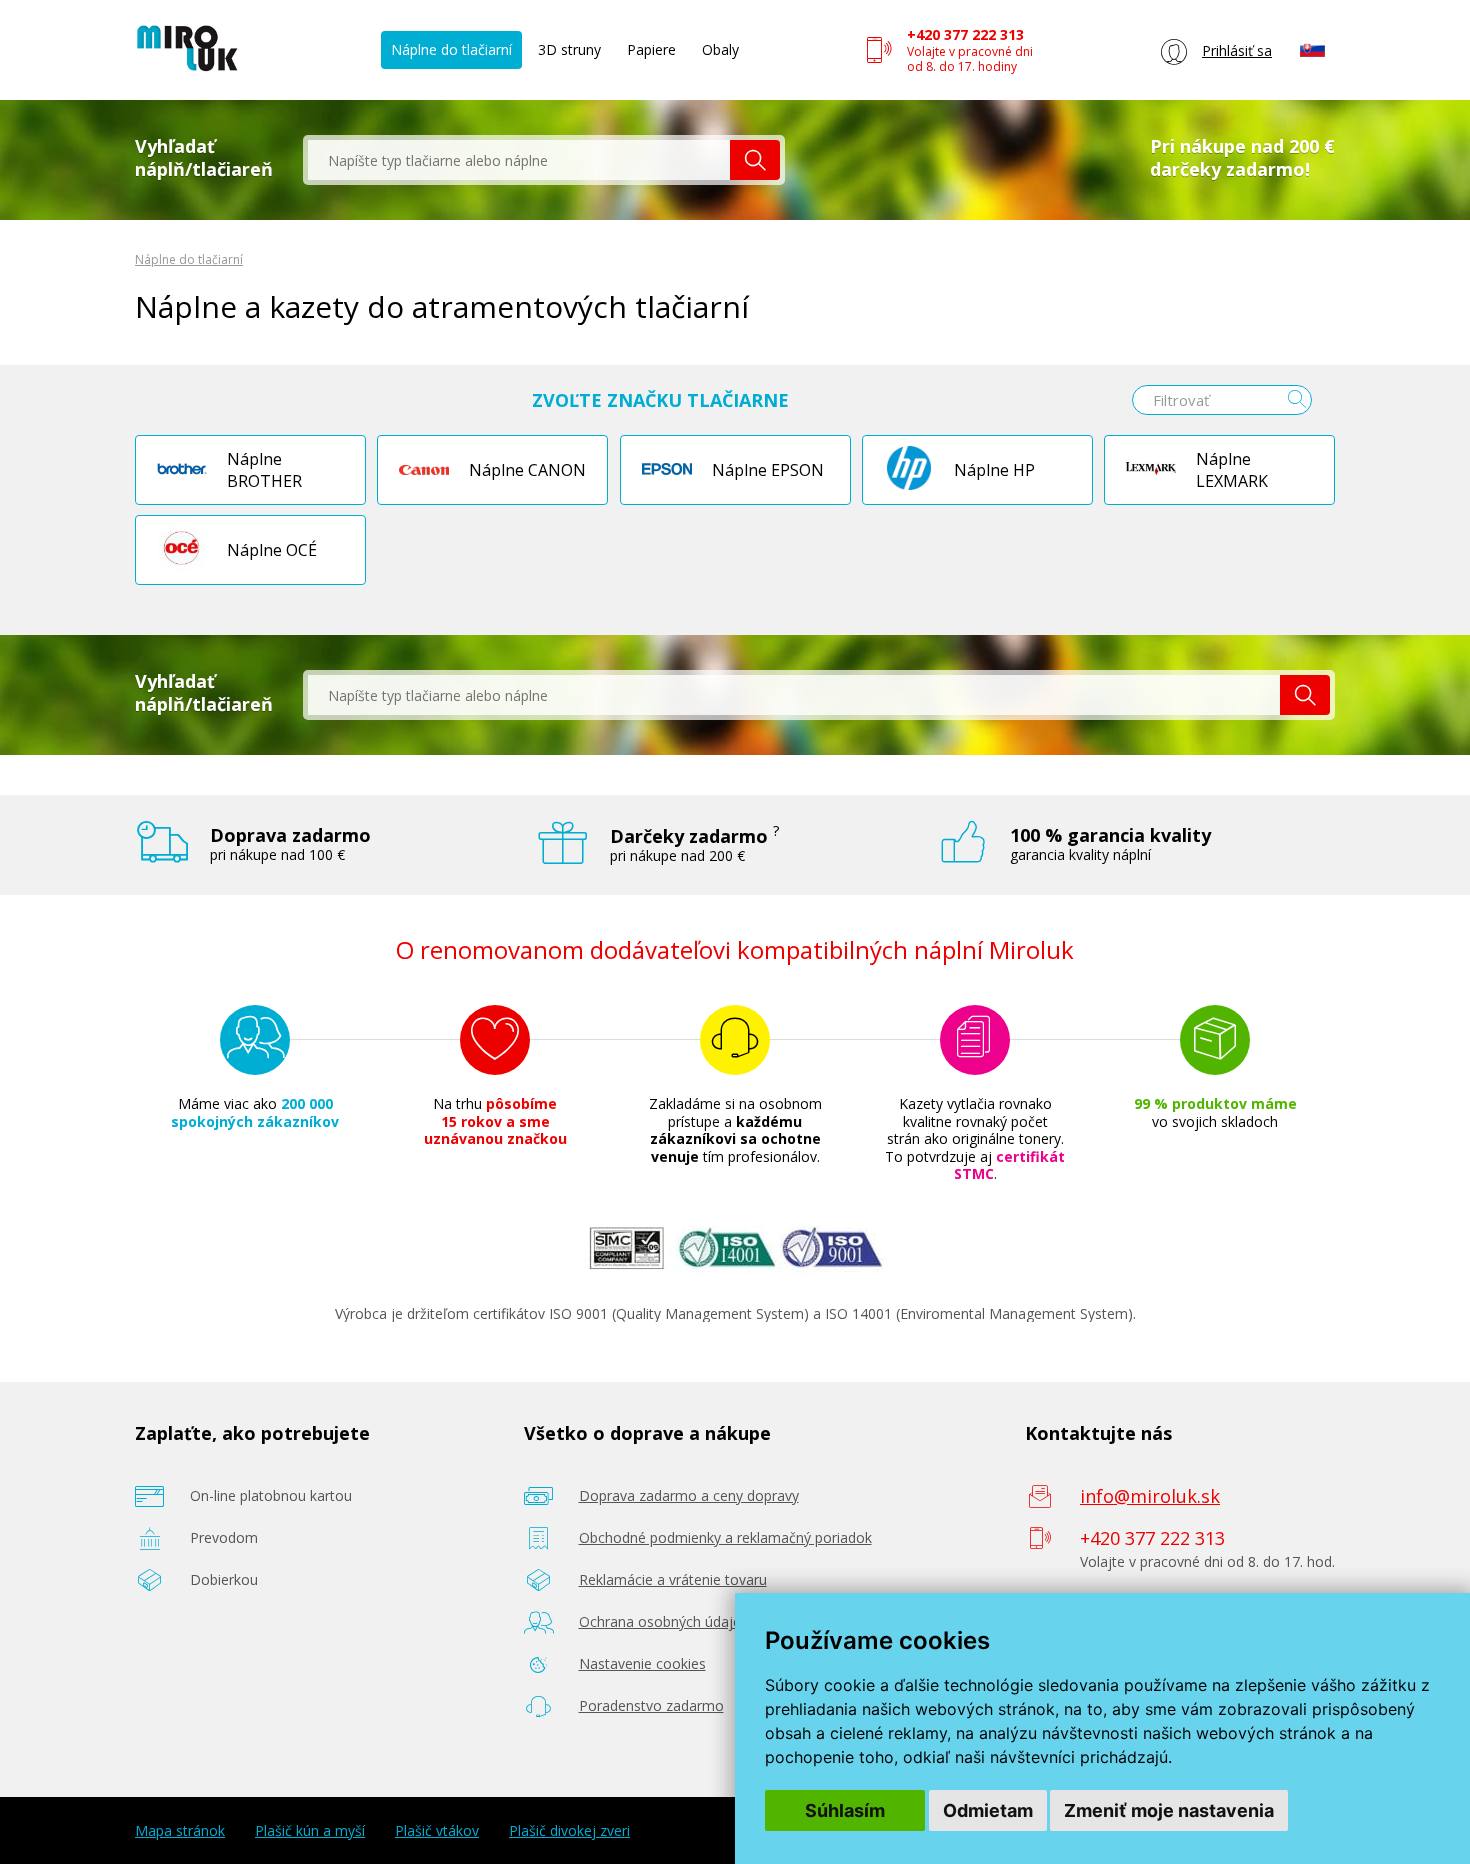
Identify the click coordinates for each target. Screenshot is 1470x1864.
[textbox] (519, 160)
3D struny (569, 49)
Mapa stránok (180, 1831)
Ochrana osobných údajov (664, 1621)
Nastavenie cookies (642, 1663)
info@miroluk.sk (1150, 1496)
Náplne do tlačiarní (451, 49)
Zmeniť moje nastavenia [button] (1169, 1810)
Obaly (720, 49)
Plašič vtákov (437, 1831)
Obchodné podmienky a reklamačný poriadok (725, 1537)
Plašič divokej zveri (569, 1831)
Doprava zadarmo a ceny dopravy (689, 1495)
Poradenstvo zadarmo (651, 1705)
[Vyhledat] (755, 160)
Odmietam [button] (988, 1810)
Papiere (651, 49)
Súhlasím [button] (845, 1810)
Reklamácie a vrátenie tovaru (673, 1579)
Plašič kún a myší (310, 1831)
